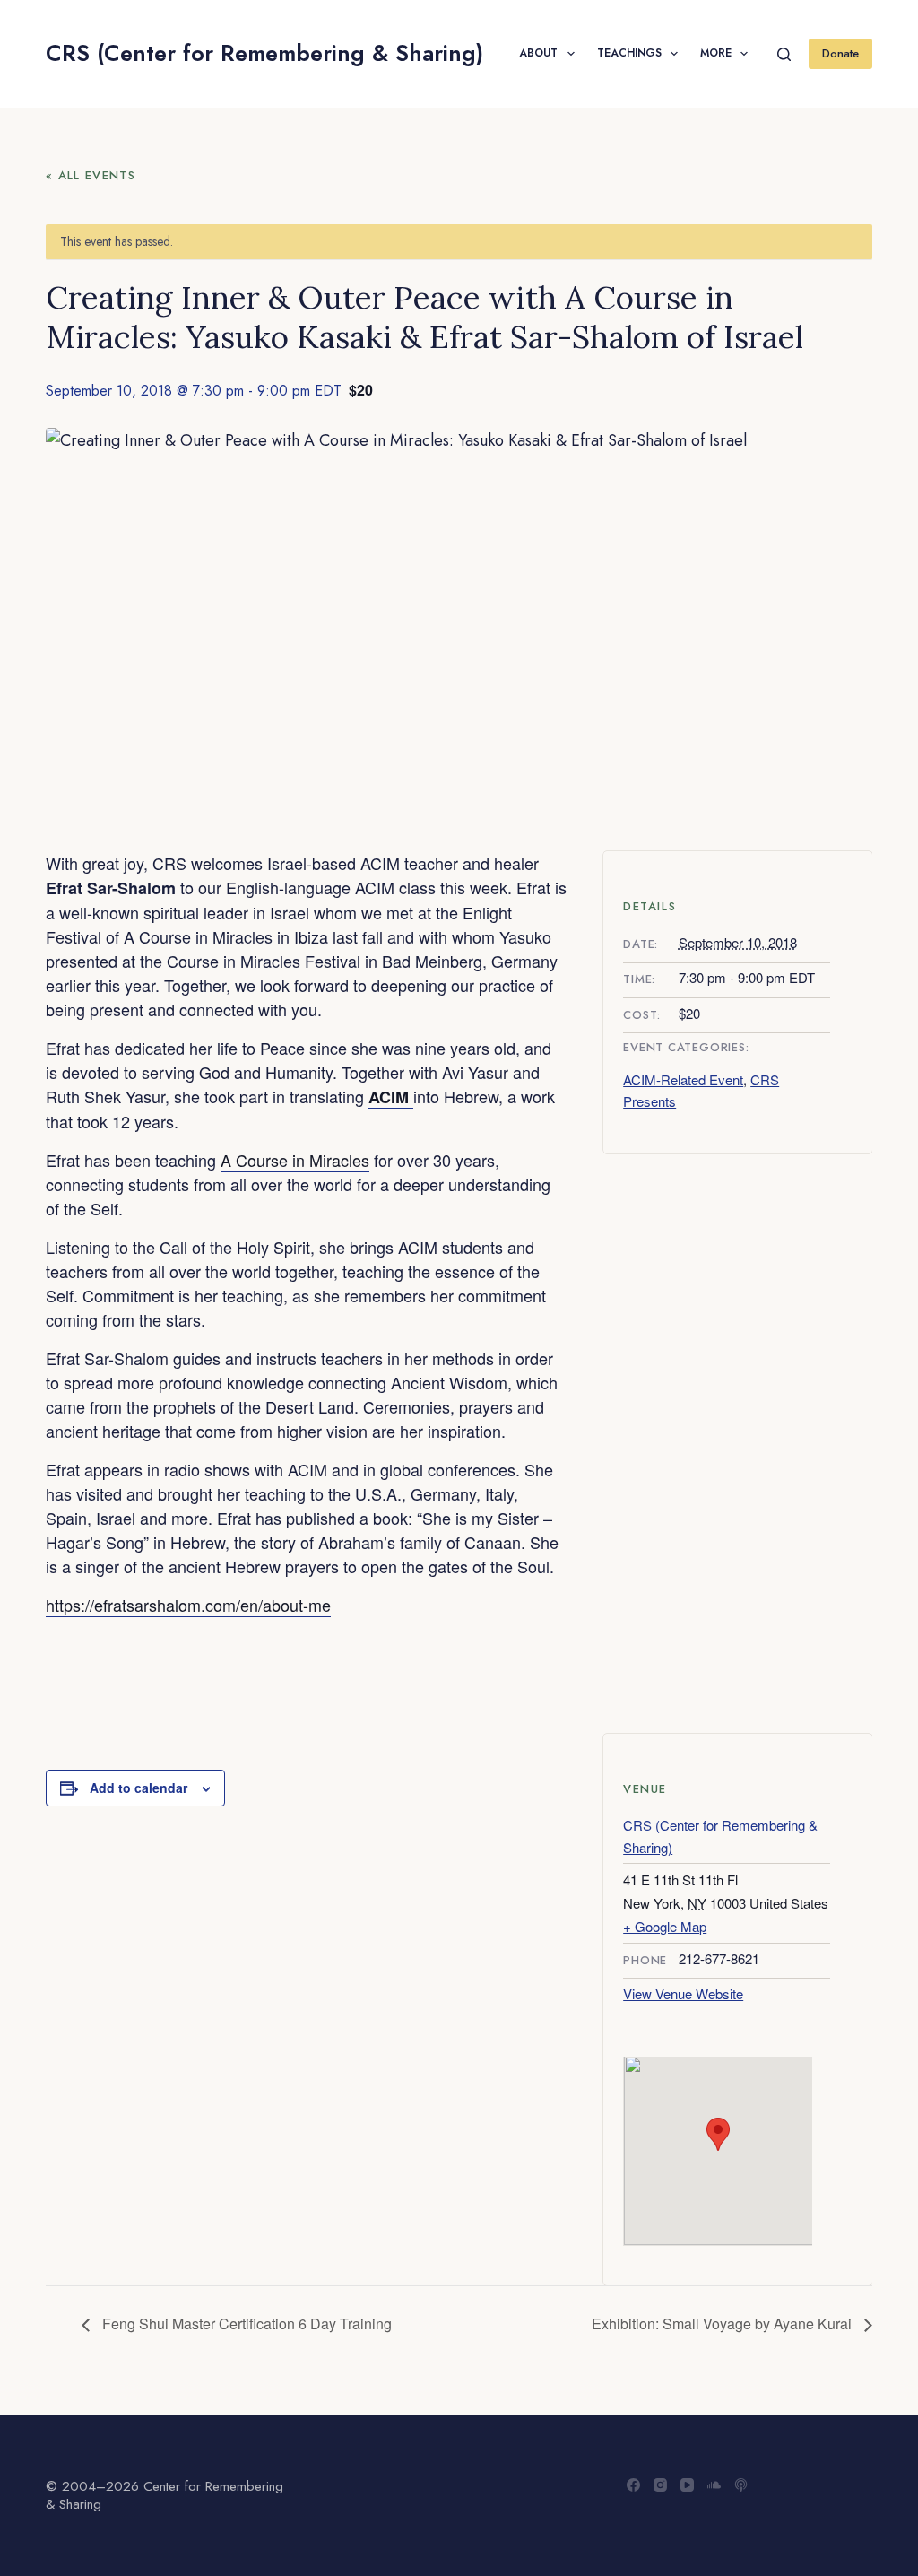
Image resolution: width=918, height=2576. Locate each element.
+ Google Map (665, 1926)
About (538, 53)
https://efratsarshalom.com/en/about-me (188, 1605)
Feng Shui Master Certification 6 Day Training (245, 2324)
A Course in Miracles (295, 1160)
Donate (840, 53)
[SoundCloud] (714, 2485)
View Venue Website (683, 1993)
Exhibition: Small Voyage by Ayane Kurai (723, 2324)
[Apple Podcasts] (741, 2485)
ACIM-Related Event (683, 1079)
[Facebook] (633, 2485)
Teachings (629, 53)
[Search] (784, 54)
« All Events (91, 175)
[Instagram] (660, 2485)
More (716, 53)
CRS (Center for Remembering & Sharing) (264, 53)
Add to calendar (139, 1788)
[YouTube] (687, 2485)
